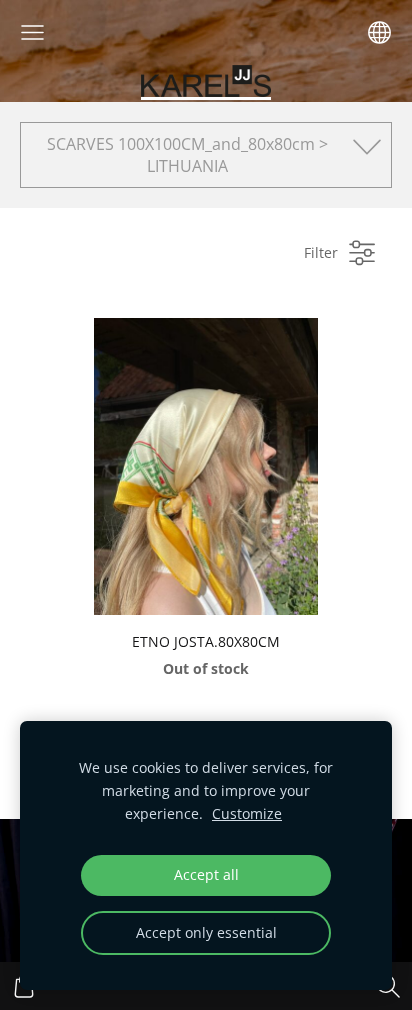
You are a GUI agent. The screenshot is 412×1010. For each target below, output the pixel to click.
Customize (247, 813)
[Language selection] (379, 32)
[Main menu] (32, 32)
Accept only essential (206, 932)
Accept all (206, 874)
